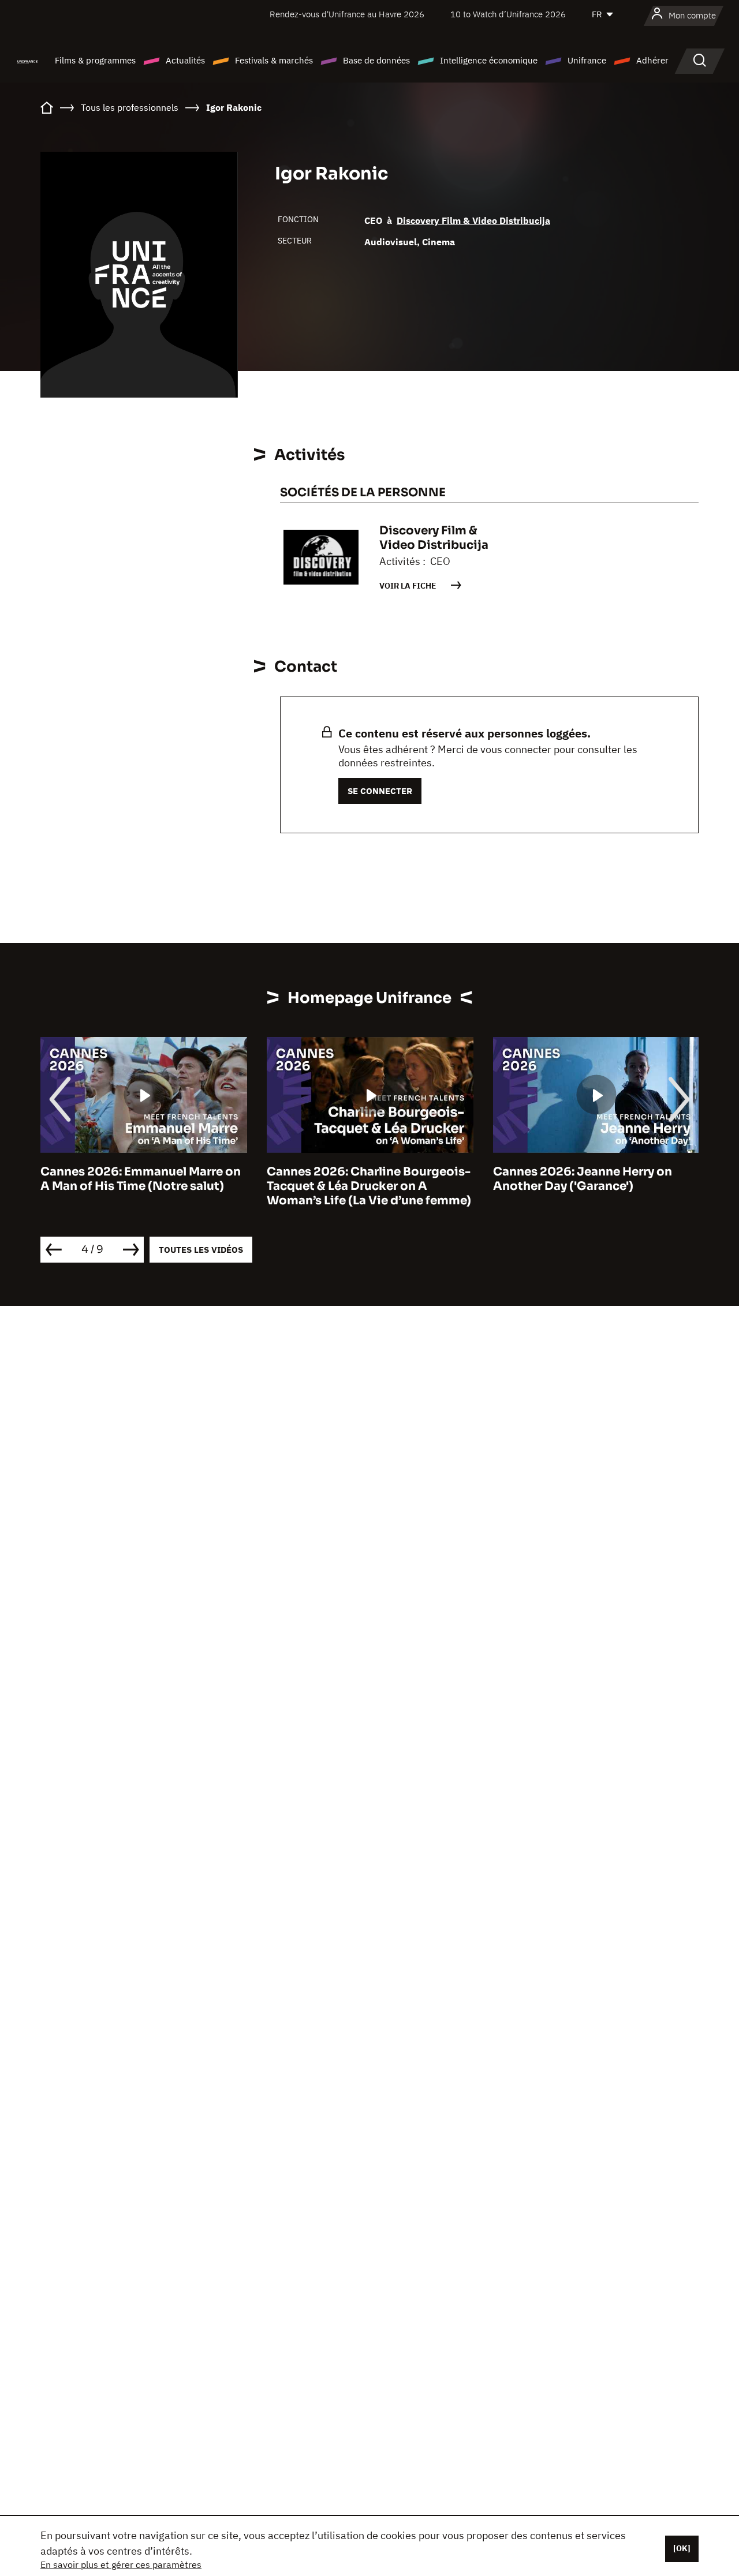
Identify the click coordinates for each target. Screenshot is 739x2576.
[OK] (682, 2548)
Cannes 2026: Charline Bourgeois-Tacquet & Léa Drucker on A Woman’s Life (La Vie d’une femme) (369, 1186)
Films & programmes (95, 60)
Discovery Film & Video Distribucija (473, 220)
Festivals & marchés (274, 60)
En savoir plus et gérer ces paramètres (121, 2564)
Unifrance (587, 60)
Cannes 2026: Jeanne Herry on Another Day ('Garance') (583, 1179)
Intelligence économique (489, 60)
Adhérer (652, 60)
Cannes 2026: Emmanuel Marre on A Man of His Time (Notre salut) (141, 1179)
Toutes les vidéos (201, 1250)
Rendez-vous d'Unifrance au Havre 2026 (347, 14)
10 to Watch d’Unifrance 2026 (508, 14)
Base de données (376, 60)
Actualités (185, 60)
